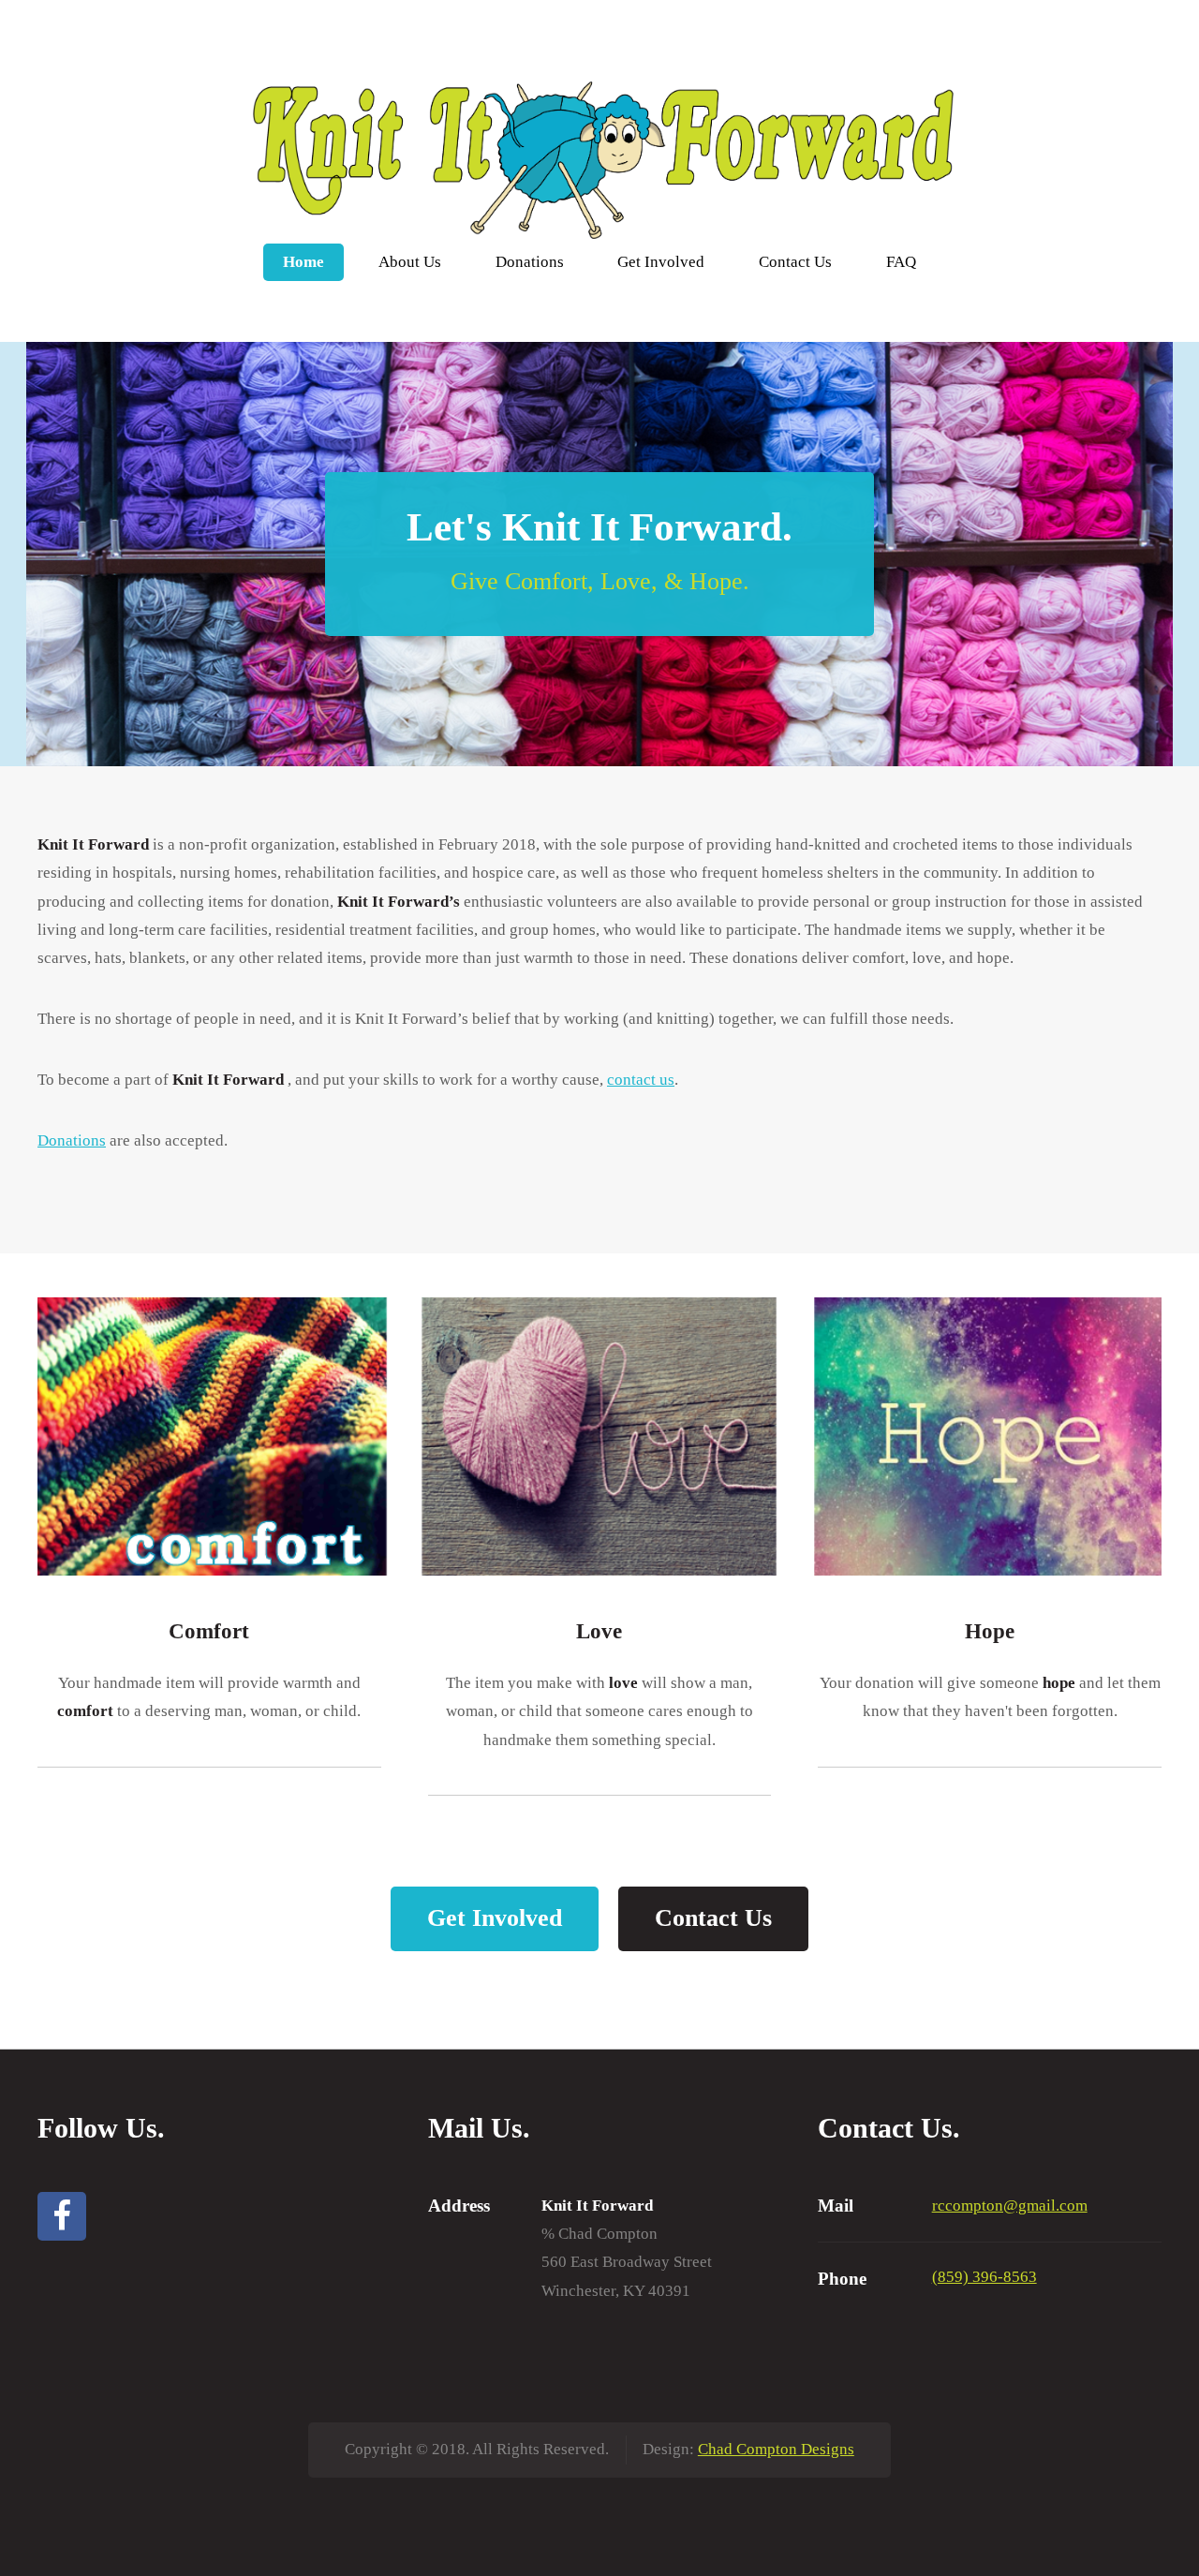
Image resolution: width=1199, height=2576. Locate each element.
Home (303, 262)
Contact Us (795, 262)
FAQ (901, 262)
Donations (530, 262)
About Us (410, 262)
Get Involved (661, 262)
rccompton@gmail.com (1010, 2206)
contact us (641, 1080)
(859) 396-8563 (984, 2277)
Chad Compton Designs (776, 2449)
